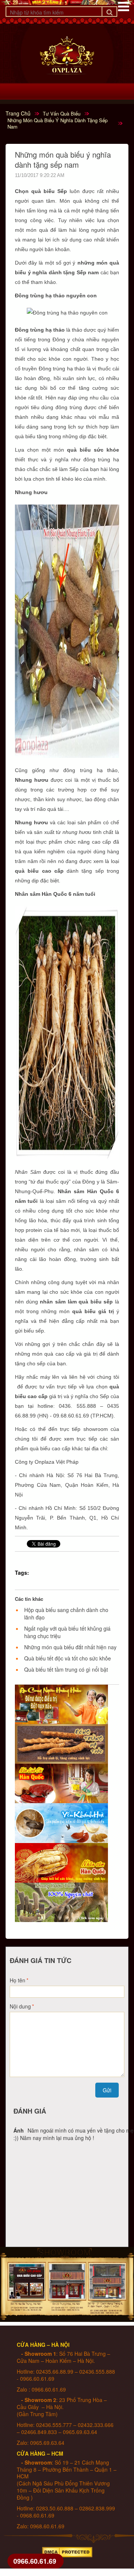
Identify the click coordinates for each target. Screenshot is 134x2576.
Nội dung (20, 2006)
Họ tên (17, 1980)
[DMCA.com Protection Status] (67, 2550)
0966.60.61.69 (35, 2561)
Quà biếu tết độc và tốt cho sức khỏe (68, 1658)
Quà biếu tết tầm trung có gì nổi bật (66, 1669)
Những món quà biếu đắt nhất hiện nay (70, 1647)
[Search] (109, 12)
